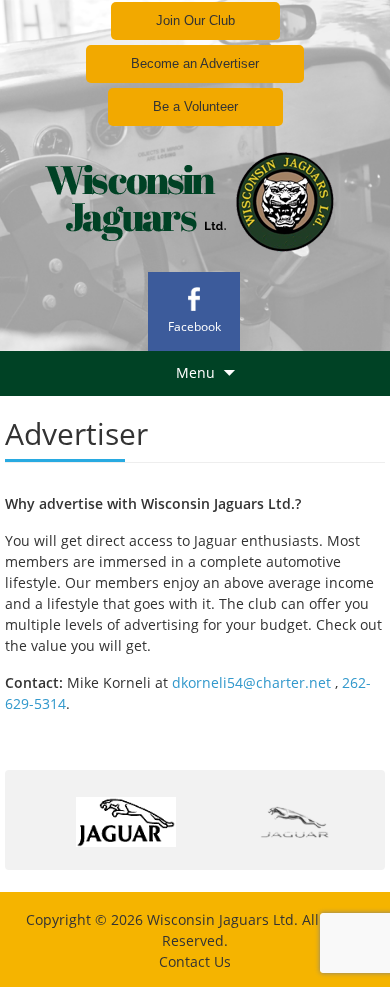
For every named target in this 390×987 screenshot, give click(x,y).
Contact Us (195, 961)
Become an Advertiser (195, 63)
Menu (195, 372)
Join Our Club (195, 20)
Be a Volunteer (195, 106)
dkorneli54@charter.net (249, 682)
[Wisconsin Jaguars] (195, 198)
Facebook (194, 326)
